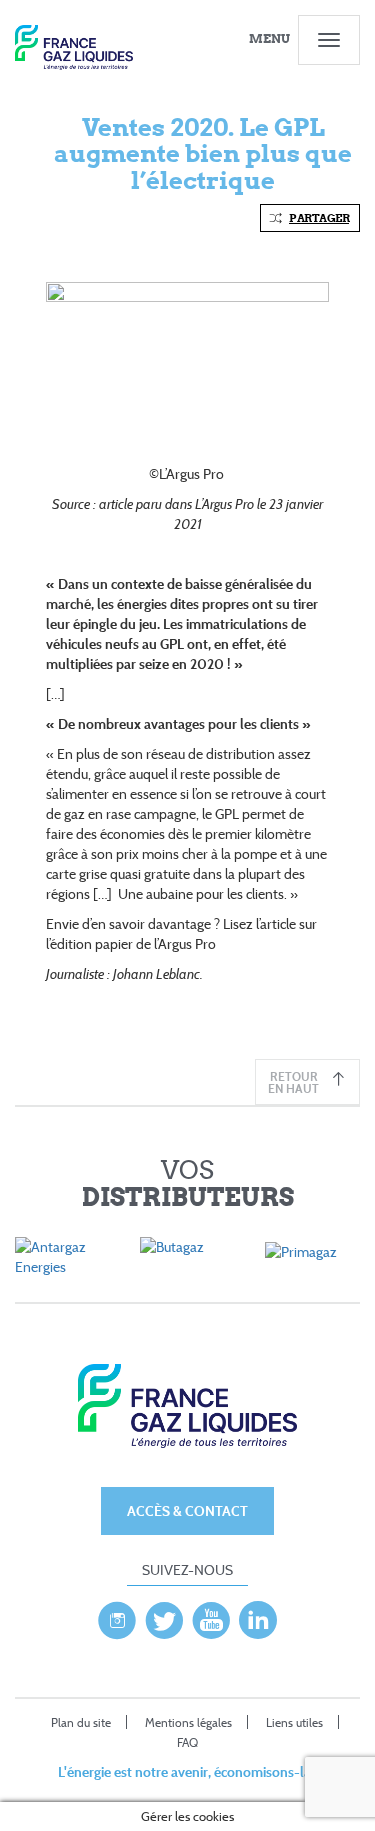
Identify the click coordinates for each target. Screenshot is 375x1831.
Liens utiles (294, 1722)
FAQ (187, 1742)
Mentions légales (188, 1722)
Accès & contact (187, 1510)
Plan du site (81, 1722)
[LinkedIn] (258, 1615)
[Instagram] (117, 1615)
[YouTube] (211, 1615)
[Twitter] (164, 1615)
